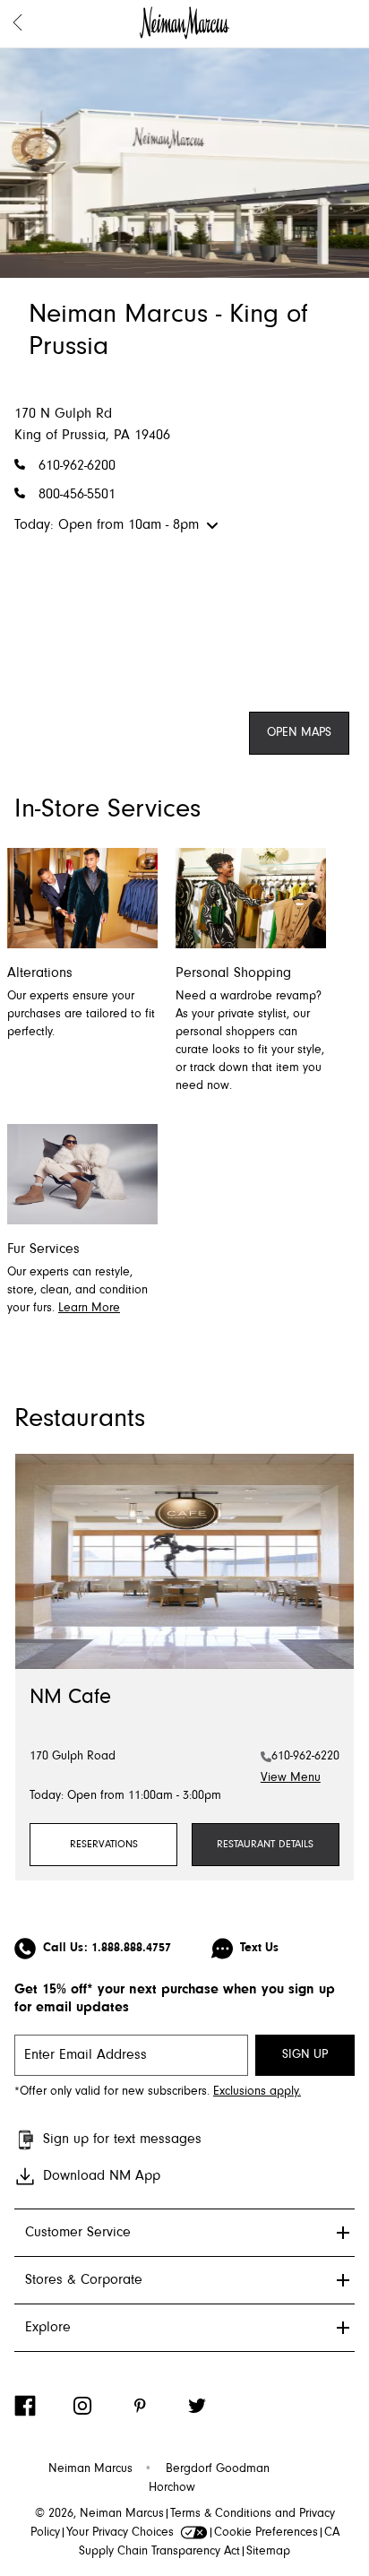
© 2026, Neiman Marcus (99, 2514)
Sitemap (268, 2552)
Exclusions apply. (257, 2092)
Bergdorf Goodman (218, 2469)
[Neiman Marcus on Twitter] (215, 2406)
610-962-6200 (77, 466)
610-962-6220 (305, 1757)
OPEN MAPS (299, 733)
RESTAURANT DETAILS (265, 1845)
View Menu (291, 1778)
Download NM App (102, 2176)
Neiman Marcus (90, 2469)
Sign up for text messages (122, 2139)
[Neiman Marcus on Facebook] (43, 2406)
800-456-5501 (77, 495)
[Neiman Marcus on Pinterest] (158, 2406)
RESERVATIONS (104, 1845)
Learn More (89, 1309)
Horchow (172, 2488)
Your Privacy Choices (120, 2533)
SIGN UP (305, 2055)
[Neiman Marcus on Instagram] (100, 2406)
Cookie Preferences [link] (266, 2533)
